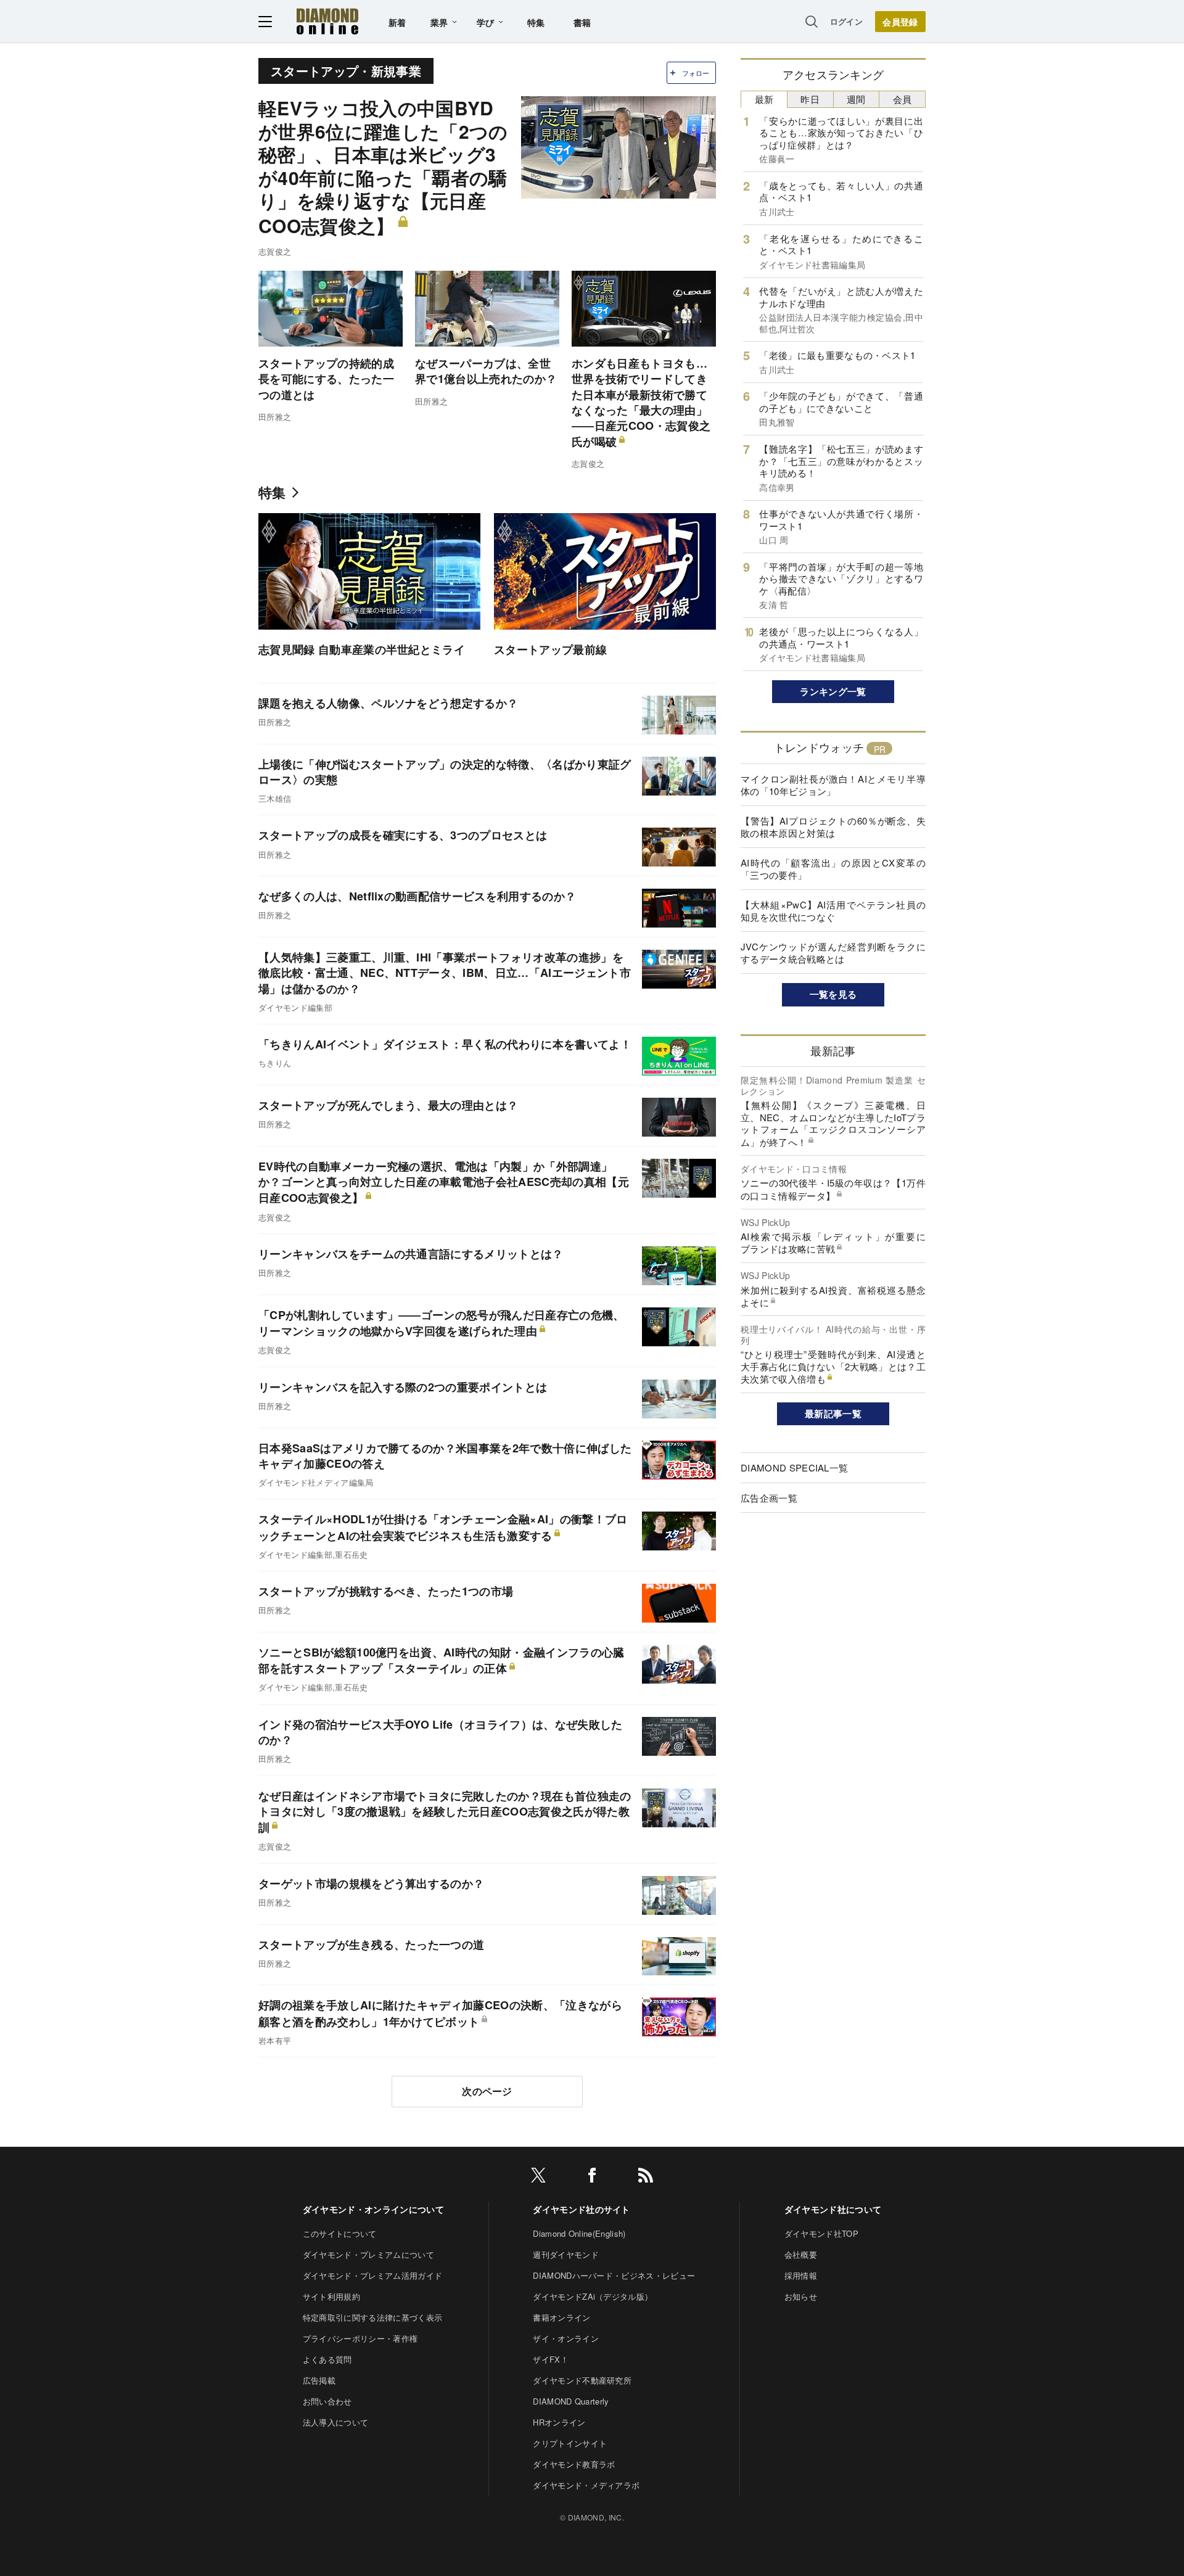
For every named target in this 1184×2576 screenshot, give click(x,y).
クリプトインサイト (570, 2443)
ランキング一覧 (833, 691)
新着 (397, 22)
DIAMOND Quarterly (571, 2401)
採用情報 (801, 2275)
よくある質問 (327, 2359)
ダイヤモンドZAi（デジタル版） (593, 2296)
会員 (902, 99)
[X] (538, 2177)
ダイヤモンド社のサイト (582, 2209)
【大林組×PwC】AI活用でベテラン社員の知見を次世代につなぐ (833, 911)
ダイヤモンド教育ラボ (574, 2464)
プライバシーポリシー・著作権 (360, 2338)
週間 (856, 99)
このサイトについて (340, 2233)
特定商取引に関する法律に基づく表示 (372, 2317)
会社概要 (801, 2254)
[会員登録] (900, 22)
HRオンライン (559, 2422)
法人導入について (336, 2422)
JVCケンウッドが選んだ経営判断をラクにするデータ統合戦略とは (833, 953)
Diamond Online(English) (579, 2233)
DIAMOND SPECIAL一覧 (794, 1467)
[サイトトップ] (327, 21)
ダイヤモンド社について (833, 2209)
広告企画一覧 (769, 1498)
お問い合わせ (327, 2401)
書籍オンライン (561, 2317)
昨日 (810, 99)
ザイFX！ (551, 2359)
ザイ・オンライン (566, 2338)
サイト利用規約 (331, 2296)
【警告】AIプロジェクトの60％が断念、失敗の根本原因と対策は (833, 827)
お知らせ (801, 2296)
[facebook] (592, 2177)
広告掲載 (319, 2380)
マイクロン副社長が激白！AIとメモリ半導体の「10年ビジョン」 (833, 785)
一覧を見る (833, 994)
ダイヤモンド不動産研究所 (582, 2380)
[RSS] (646, 2177)
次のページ (487, 2091)
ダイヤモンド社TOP (821, 2233)
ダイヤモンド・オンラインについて (373, 2209)
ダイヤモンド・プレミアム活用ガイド (372, 2275)
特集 (536, 22)
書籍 (582, 22)
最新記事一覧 (833, 1414)
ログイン (846, 21)
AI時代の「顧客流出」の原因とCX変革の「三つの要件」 (833, 869)
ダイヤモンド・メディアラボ (586, 2485)
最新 (764, 99)
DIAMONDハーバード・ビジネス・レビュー (614, 2275)
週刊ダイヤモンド (566, 2254)
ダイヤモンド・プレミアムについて (368, 2254)
